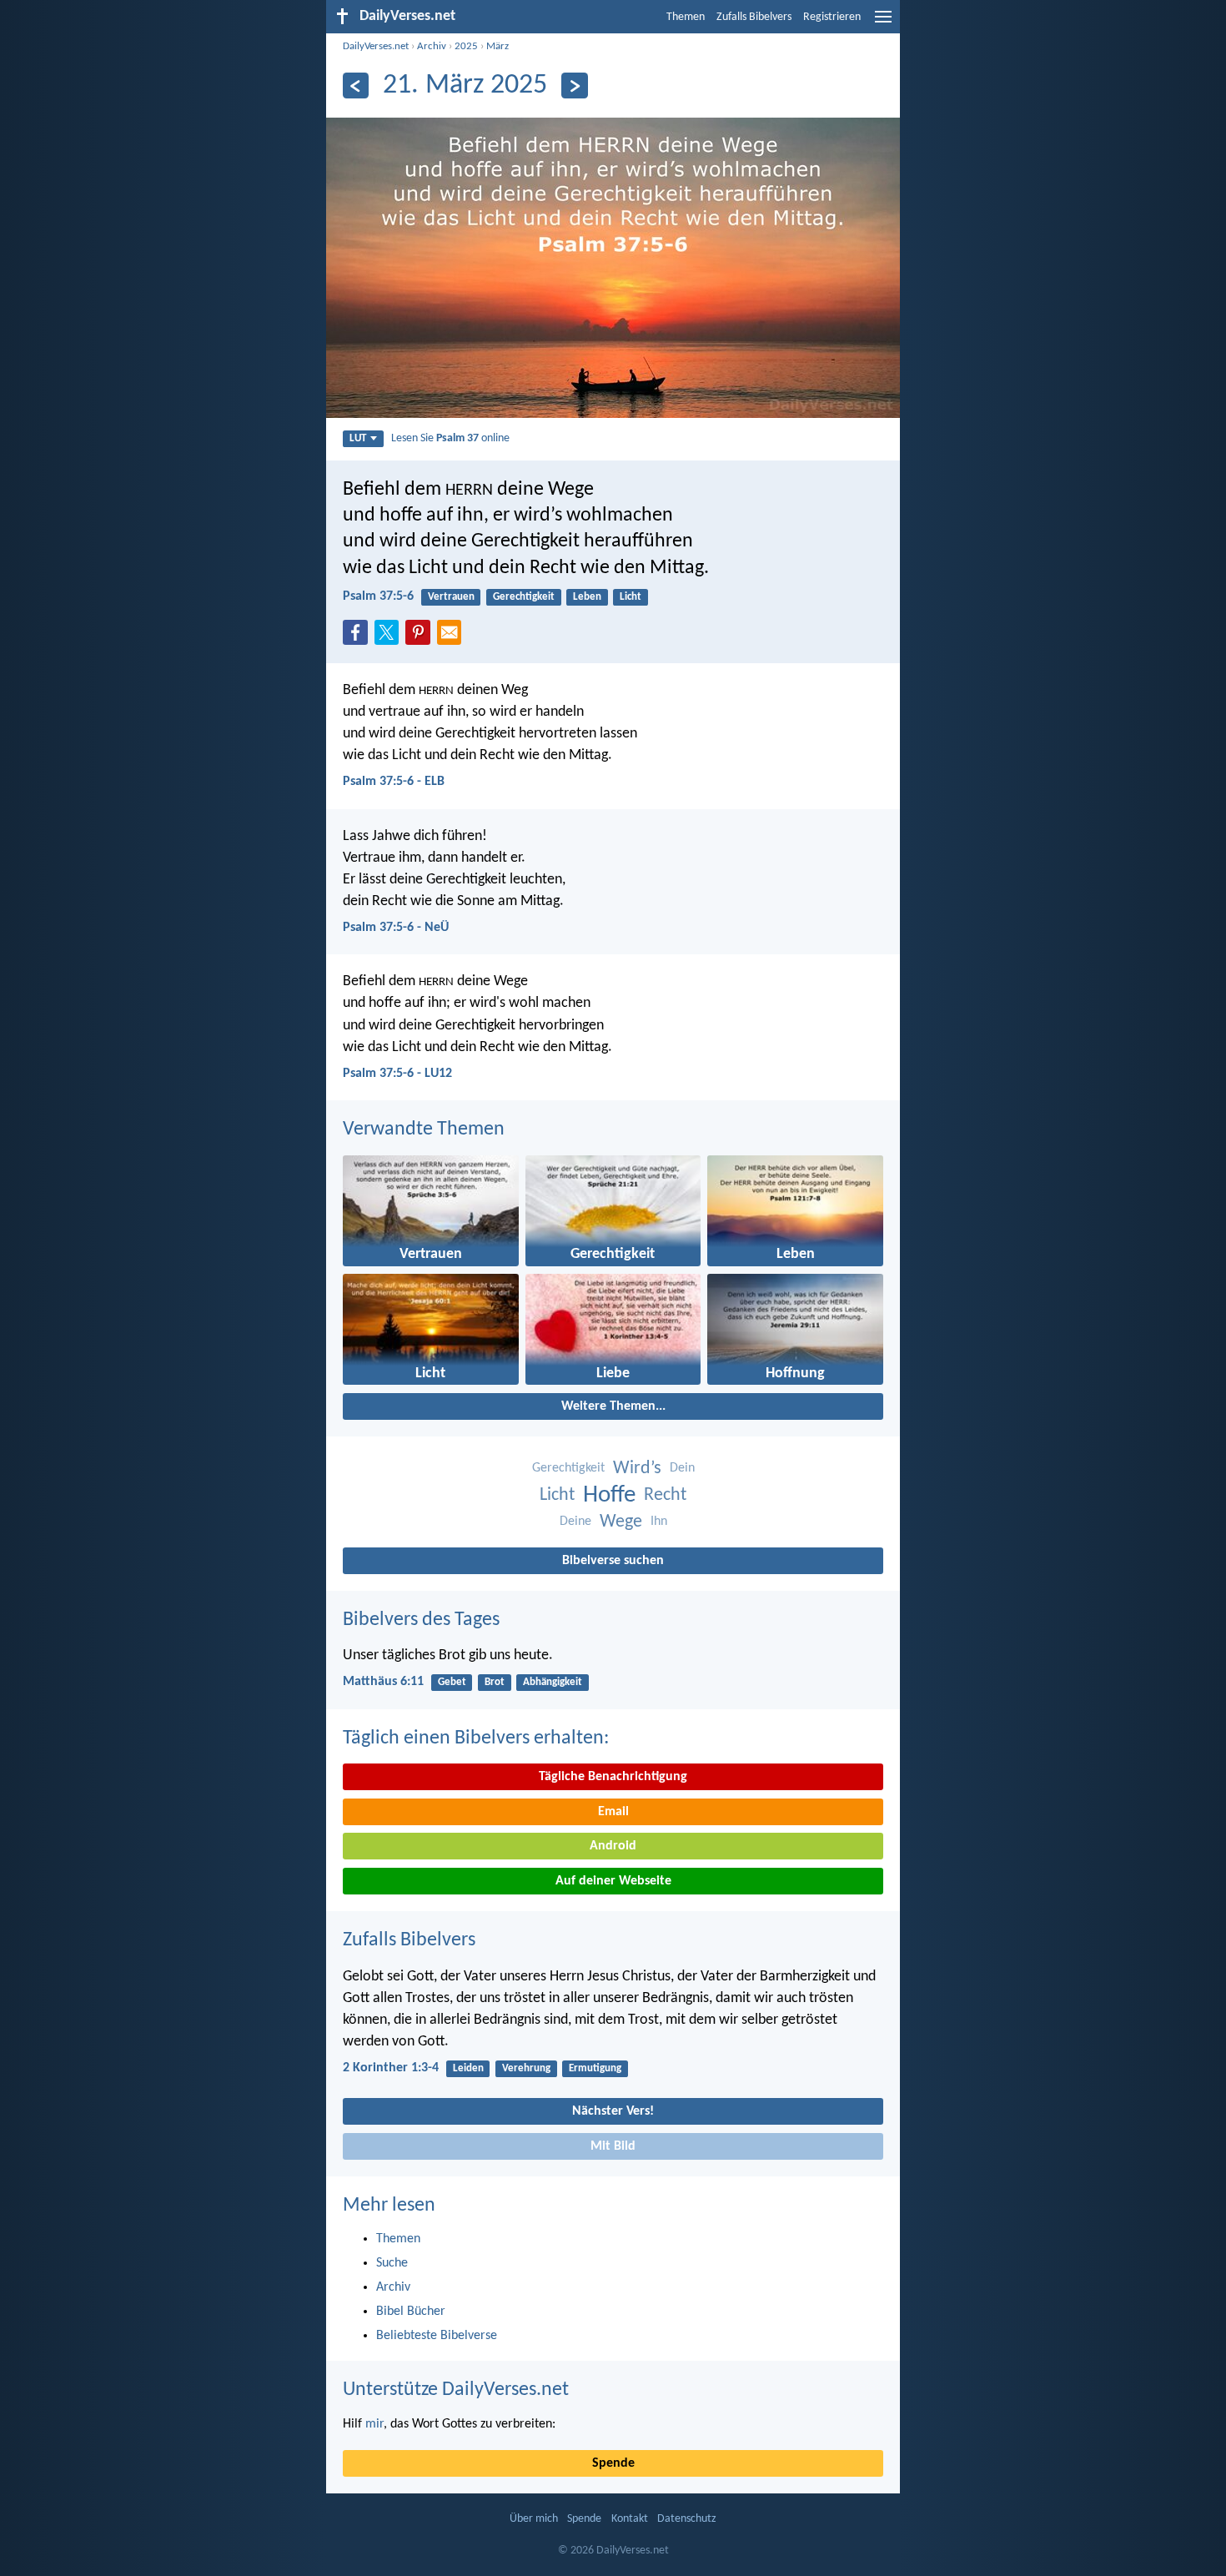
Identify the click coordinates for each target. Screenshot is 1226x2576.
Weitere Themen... (613, 1406)
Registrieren (832, 17)
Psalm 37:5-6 (378, 596)
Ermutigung (595, 2068)
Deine (575, 1522)
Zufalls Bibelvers (754, 17)
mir (374, 2424)
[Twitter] (390, 637)
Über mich (534, 2519)
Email (613, 1812)
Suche (392, 2263)
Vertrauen (451, 597)
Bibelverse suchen (613, 1561)
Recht (665, 1495)
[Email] (453, 637)
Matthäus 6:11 (383, 1682)
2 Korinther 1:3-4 (391, 2068)
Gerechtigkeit (524, 597)
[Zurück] (356, 86)
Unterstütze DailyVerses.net (456, 2390)
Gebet (452, 1682)
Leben (587, 597)
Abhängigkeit (553, 1682)
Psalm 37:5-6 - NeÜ (396, 928)
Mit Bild (613, 2146)
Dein (682, 1468)
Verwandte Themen (424, 1130)
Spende (613, 2463)
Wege (621, 1522)
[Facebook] (359, 637)
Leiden (468, 2068)
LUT (358, 438)
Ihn (659, 1522)
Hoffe (609, 1495)
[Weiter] (574, 86)
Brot (495, 1682)
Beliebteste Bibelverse (437, 2336)
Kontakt (630, 2519)
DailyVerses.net (376, 46)
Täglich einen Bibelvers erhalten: (476, 1738)
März (497, 46)
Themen (686, 17)
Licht (631, 597)
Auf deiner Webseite (613, 1881)
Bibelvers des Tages (421, 1620)
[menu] (883, 23)
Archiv (432, 46)
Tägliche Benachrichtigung (613, 1777)
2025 (466, 46)
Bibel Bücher (411, 2312)
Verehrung (526, 2068)
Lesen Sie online (450, 438)
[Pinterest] (421, 637)
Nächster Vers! (613, 2111)
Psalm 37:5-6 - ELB (394, 782)
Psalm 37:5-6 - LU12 (397, 1074)
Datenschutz (687, 2519)
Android (613, 1846)
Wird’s (637, 1469)
